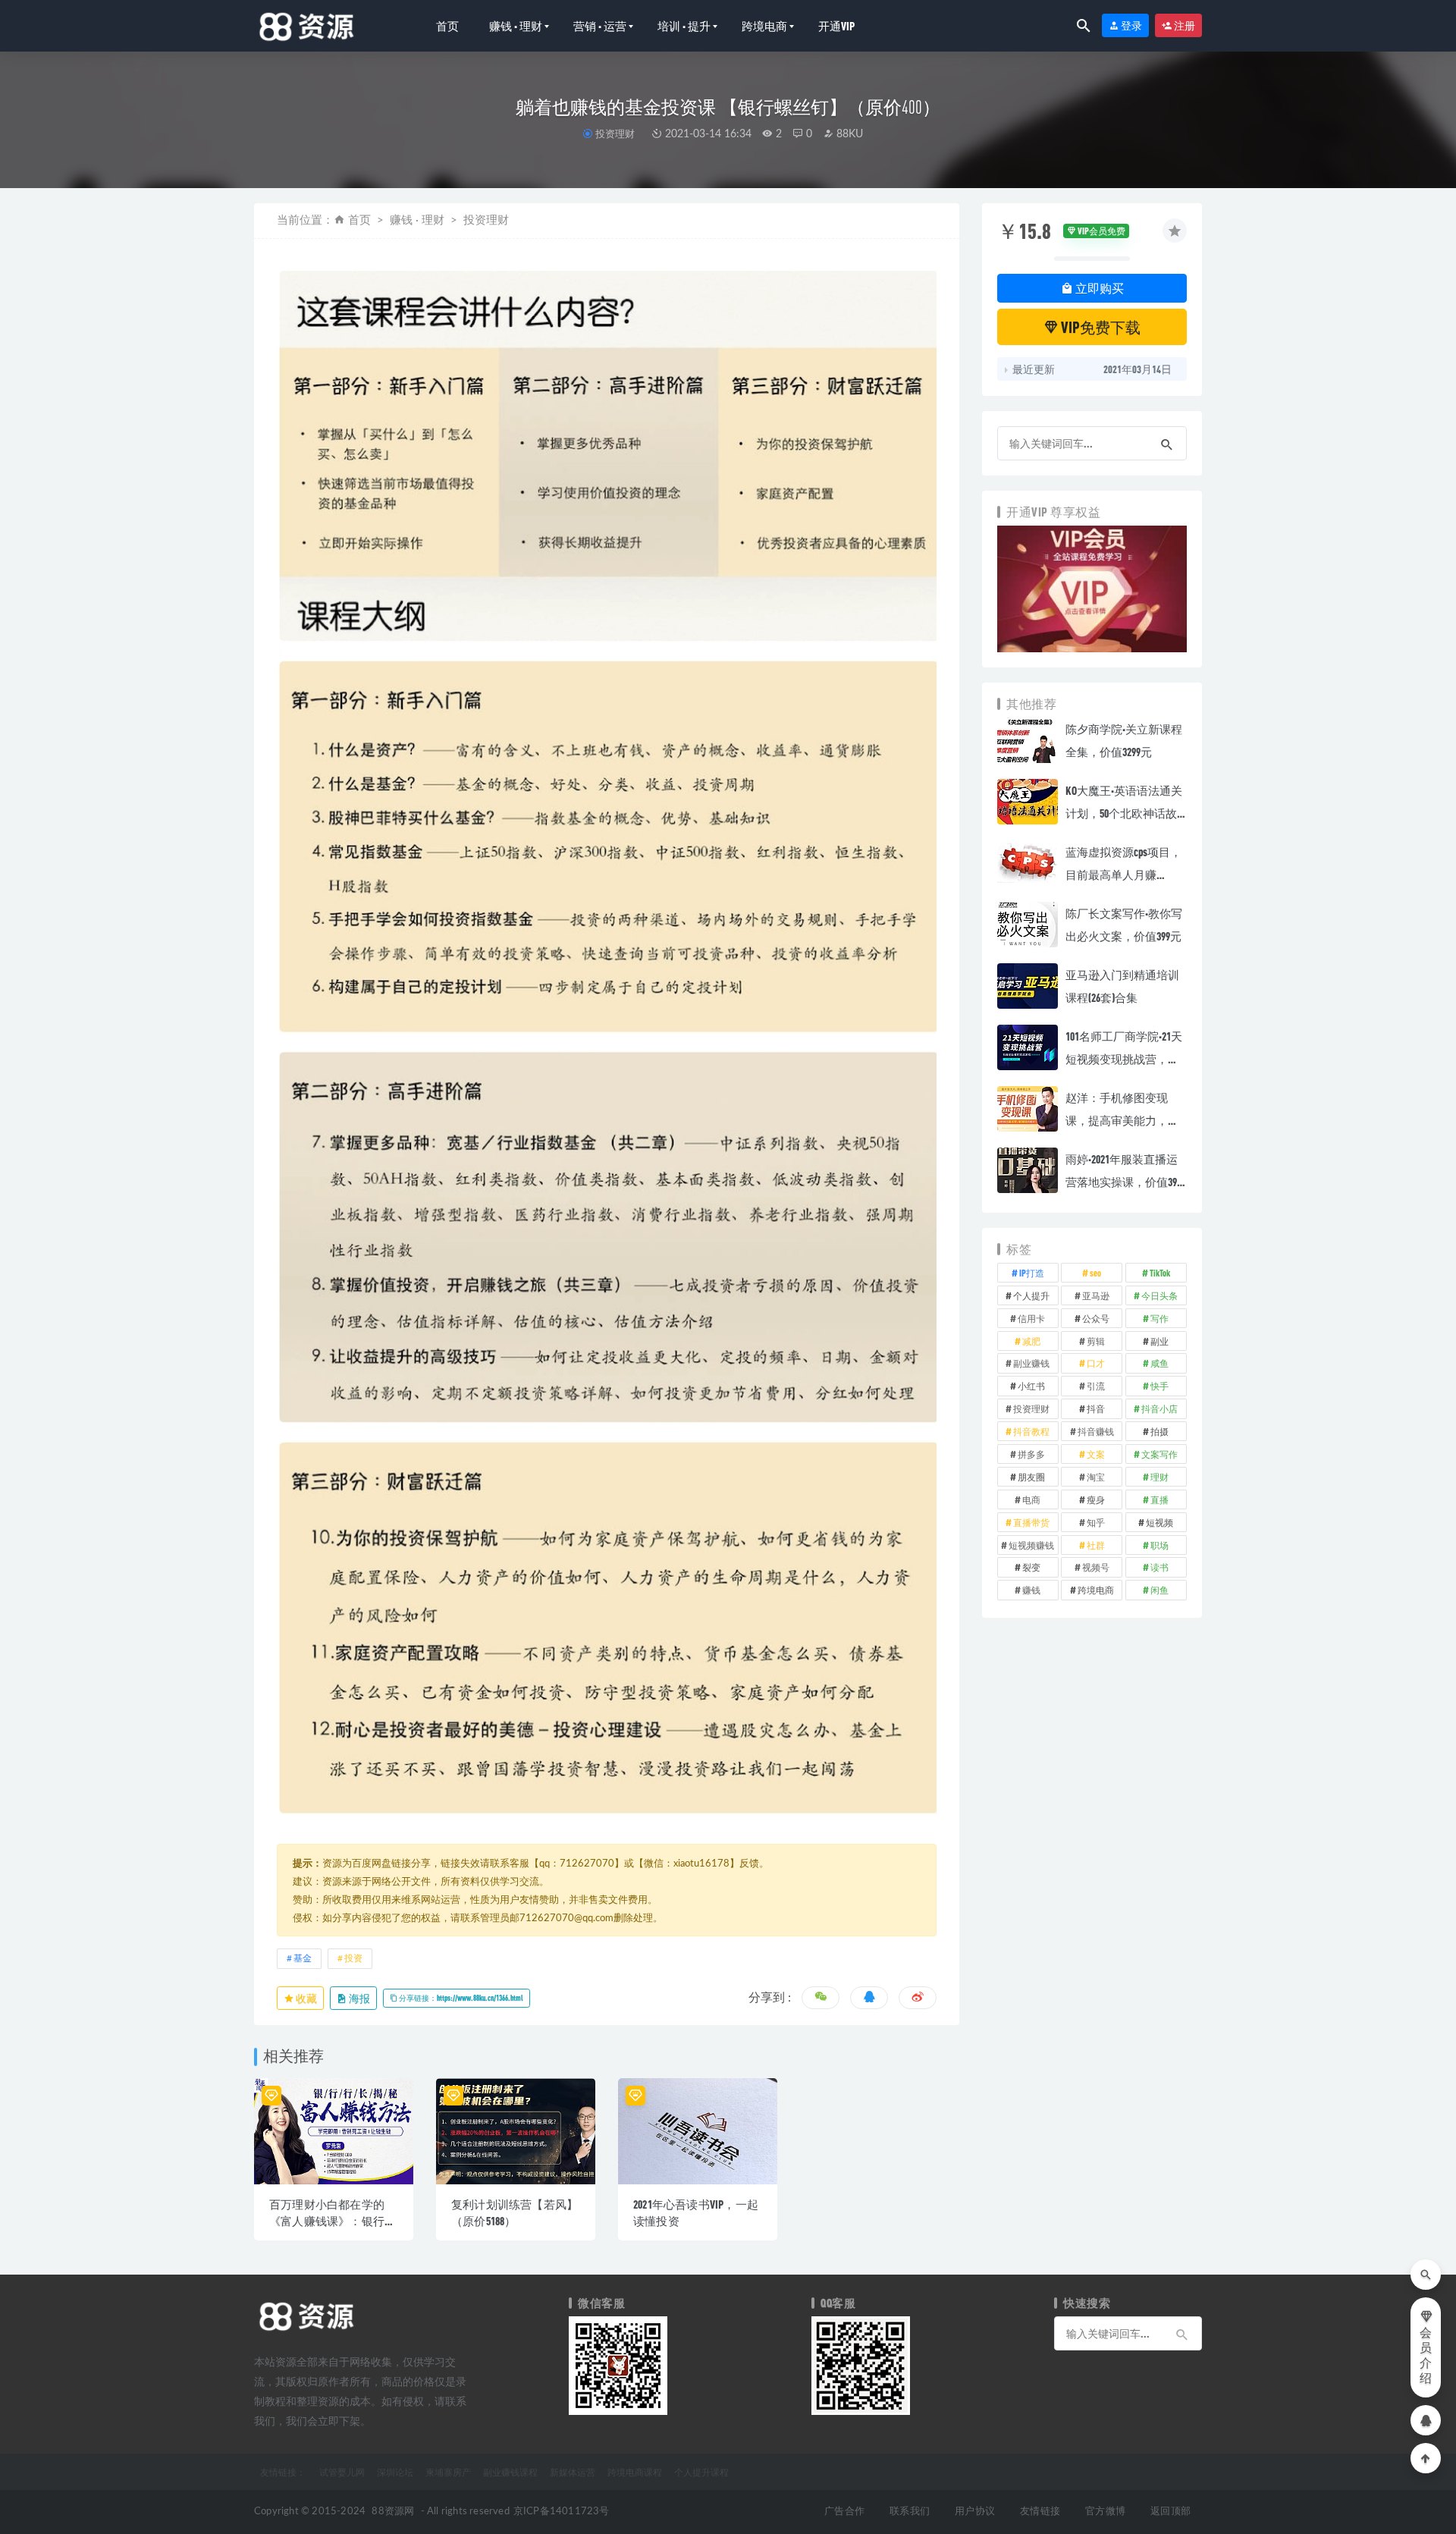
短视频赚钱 (1031, 1545)
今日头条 (1159, 1295)
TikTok (1160, 1273)
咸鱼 (1159, 1363)
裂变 (1031, 1567)
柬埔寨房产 (448, 2472)
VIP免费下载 (1100, 327)
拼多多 (1031, 1454)
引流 (1096, 1386)
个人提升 (1031, 1295)
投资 (353, 1958)
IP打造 (1032, 1273)
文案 (1096, 1454)
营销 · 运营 (600, 26)
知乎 (1096, 1522)
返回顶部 (1170, 2512)
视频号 (1096, 1567)
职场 (1159, 1545)
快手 (1159, 1386)
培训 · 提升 (684, 26)
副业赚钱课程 (510, 2472)
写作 (1159, 1318)
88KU (848, 134)
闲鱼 (1159, 1590)
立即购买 (1098, 288)
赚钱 (1031, 1590)
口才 (1096, 1363)
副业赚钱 (1031, 1363)
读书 (1159, 1567)
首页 (447, 26)
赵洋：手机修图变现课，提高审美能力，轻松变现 (1122, 1120)
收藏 (306, 1998)
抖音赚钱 (1096, 1431)
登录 (1131, 25)
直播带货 (1031, 1522)
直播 (1159, 1499)
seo (1095, 1273)
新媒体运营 (573, 2472)
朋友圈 (1031, 1477)
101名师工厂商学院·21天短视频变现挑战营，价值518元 (1124, 1059)
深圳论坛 (395, 2472)
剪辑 (1096, 1341)
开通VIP (836, 26)
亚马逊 (1096, 1295)
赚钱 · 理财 (516, 26)
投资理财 (615, 133)
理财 (1159, 1477)
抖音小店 (1159, 1408)
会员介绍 (1426, 2356)
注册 (1184, 25)
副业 (1159, 1341)
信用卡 (1031, 1318)
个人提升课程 (701, 2472)
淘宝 (1096, 1477)
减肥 (1031, 1341)
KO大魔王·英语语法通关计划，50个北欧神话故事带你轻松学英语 (1124, 813)
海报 (359, 1998)
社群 (1096, 1545)
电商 (1031, 1499)
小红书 (1031, 1386)
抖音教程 (1031, 1431)
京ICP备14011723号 (562, 2512)
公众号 (1096, 1318)
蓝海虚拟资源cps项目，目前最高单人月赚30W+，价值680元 (1123, 874)
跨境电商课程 (635, 2472)
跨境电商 (764, 26)
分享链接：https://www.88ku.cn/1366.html (460, 1998)
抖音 (1096, 1408)
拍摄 (1159, 1431)
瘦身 (1096, 1499)
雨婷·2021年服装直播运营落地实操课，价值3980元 (1126, 1182)
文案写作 (1159, 1454)
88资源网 (393, 2512)
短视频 (1159, 1522)
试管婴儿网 (342, 2472)
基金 (303, 1958)
